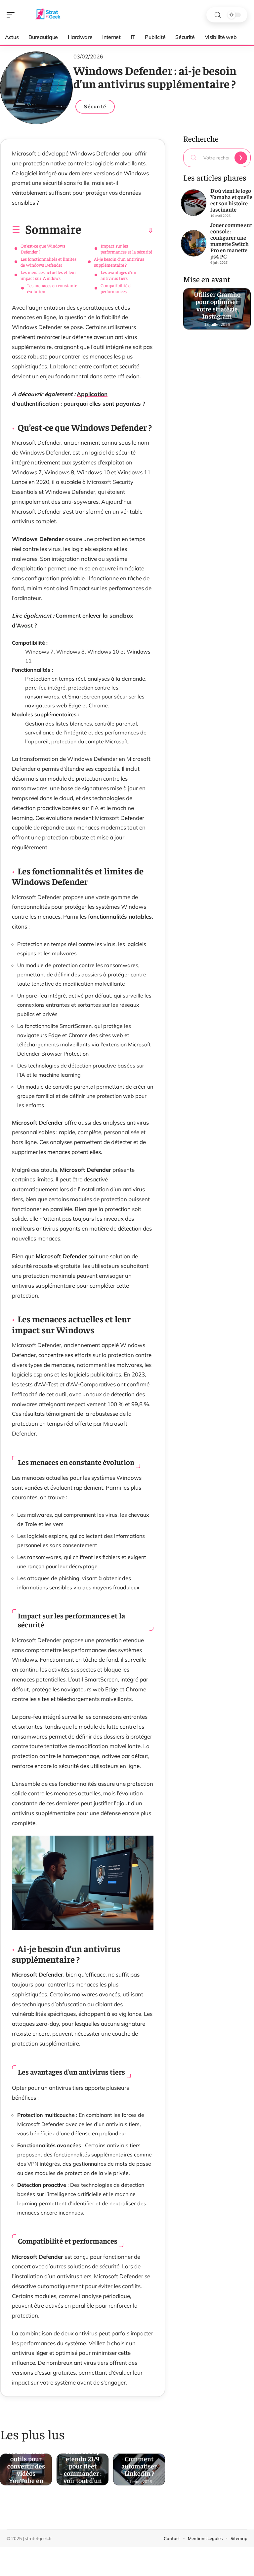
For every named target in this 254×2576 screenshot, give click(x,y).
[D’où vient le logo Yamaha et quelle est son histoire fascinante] (194, 203)
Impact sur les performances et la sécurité (126, 249)
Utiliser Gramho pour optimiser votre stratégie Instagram (217, 304)
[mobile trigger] (12, 15)
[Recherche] (218, 15)
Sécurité (95, 106)
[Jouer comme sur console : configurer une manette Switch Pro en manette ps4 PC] (194, 243)
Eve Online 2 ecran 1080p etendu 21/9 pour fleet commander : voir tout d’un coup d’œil (83, 2464)
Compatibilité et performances (116, 288)
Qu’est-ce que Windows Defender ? (43, 249)
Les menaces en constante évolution (52, 288)
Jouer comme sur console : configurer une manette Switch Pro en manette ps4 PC (231, 240)
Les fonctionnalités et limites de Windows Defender (48, 262)
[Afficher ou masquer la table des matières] (117, 230)
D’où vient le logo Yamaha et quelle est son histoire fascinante (231, 200)
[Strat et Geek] (48, 15)
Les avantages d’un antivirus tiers (118, 275)
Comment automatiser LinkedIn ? (139, 2464)
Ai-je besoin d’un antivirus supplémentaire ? (119, 262)
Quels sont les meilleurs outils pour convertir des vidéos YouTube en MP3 (26, 2464)
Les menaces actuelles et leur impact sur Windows (48, 275)
